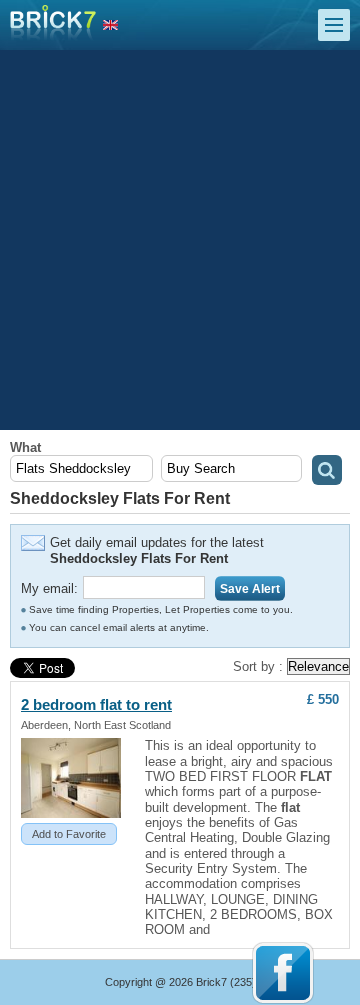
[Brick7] (110, 25)
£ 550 (323, 699)
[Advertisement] (180, 240)
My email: (49, 588)
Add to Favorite (69, 834)
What (25, 447)
